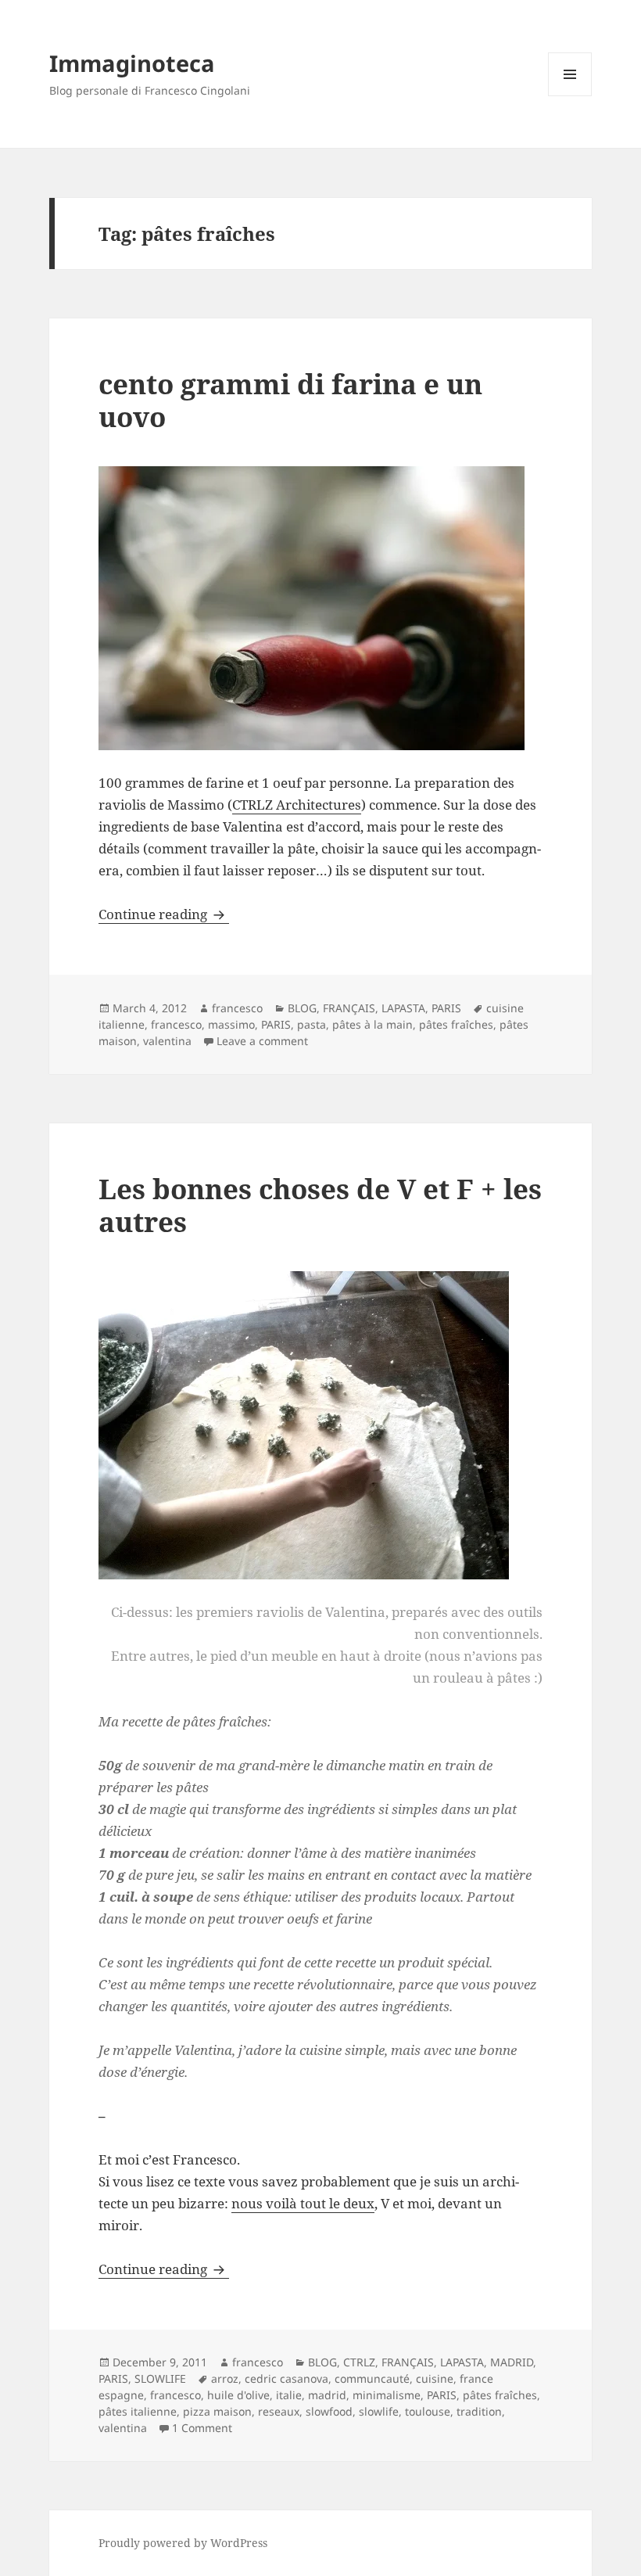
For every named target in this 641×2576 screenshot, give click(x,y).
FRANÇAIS (349, 1008)
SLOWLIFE (160, 2378)
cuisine (435, 2378)
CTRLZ (359, 2362)
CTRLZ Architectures (297, 805)
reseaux (279, 2411)
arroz (225, 2378)
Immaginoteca (132, 63)
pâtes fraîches (456, 1024)
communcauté (372, 2378)
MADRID (512, 2362)
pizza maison (217, 2411)
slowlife (379, 2411)
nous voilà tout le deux (303, 2203)
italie (289, 2395)
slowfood (329, 2411)
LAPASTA (403, 1008)
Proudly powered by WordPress (183, 2543)
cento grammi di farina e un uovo (290, 400)
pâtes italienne (138, 2411)
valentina (167, 1041)
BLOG (302, 1008)
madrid (327, 2395)
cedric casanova (286, 2378)
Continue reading (164, 914)
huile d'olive (238, 2395)
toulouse (428, 2411)
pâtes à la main (372, 1024)
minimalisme (387, 2395)
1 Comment (202, 2428)
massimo (231, 1024)
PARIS (446, 1008)
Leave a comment (262, 1041)
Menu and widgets (570, 96)
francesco (237, 1008)
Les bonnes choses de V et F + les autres (320, 1205)
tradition (479, 2411)
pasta (312, 1024)
